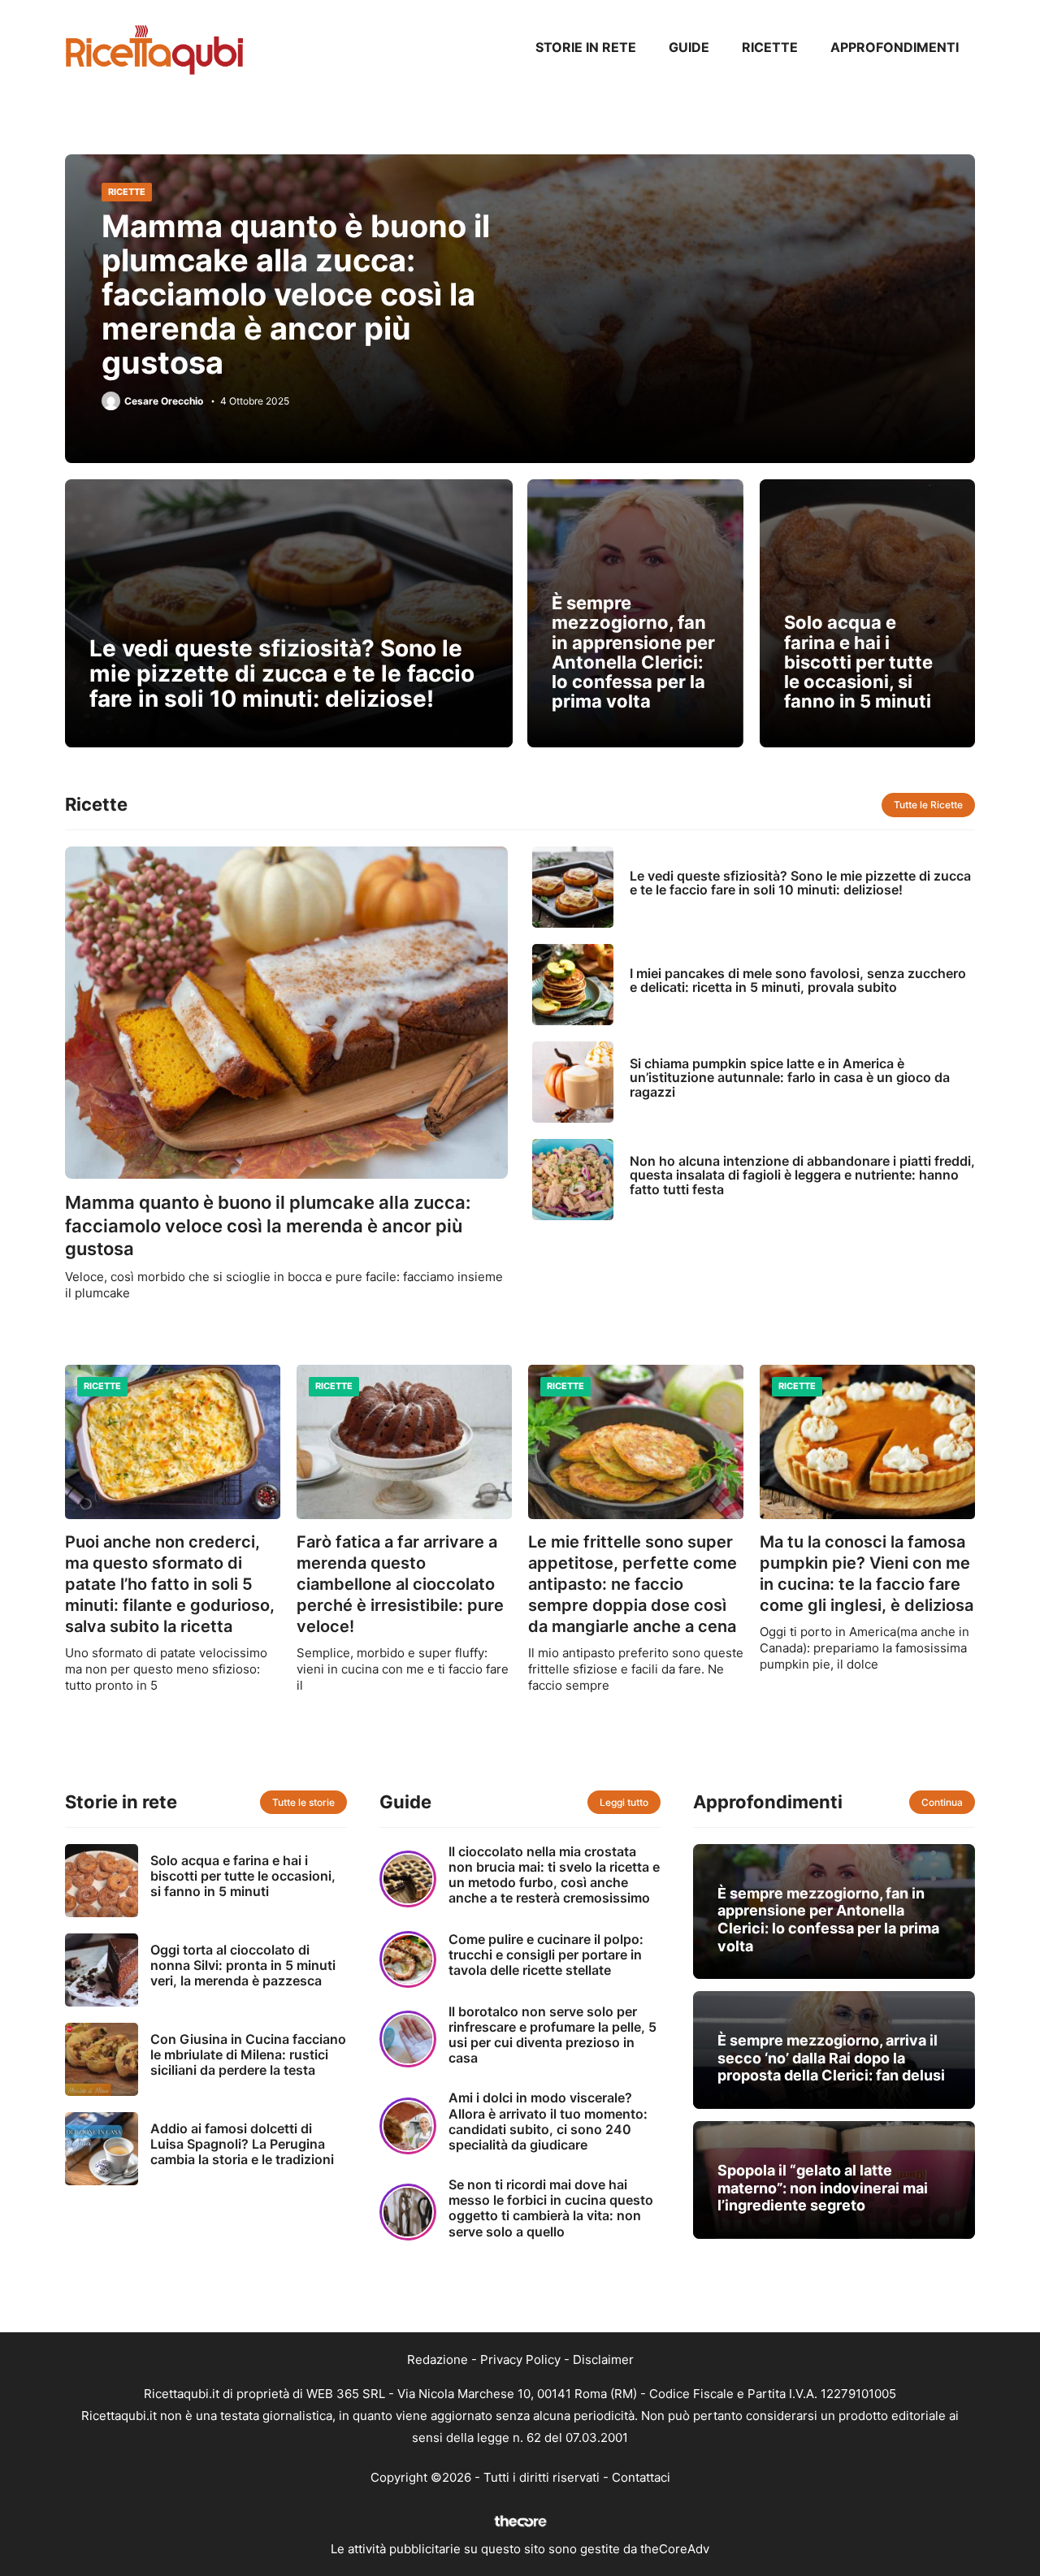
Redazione (438, 2360)
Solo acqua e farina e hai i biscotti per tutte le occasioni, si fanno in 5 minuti (858, 662)
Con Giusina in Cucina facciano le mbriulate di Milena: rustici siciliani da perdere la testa (248, 2054)
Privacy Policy (520, 2360)
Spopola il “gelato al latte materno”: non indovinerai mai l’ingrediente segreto (823, 2188)
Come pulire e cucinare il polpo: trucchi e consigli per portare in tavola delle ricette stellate (546, 1955)
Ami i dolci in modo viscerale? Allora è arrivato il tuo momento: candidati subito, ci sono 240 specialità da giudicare (548, 2121)
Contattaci (641, 2477)
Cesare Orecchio (164, 401)
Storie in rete (586, 47)
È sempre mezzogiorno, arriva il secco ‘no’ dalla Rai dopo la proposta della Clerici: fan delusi (831, 2058)
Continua (942, 1802)
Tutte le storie (303, 1802)
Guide (689, 47)
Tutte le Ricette (928, 805)
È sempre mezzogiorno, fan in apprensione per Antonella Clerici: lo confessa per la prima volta (633, 652)
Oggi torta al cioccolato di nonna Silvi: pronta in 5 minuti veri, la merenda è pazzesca (243, 1965)
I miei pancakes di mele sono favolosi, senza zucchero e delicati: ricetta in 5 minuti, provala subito (798, 981)
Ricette (770, 47)
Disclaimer (603, 2360)
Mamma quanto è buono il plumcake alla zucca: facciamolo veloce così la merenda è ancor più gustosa (296, 294)
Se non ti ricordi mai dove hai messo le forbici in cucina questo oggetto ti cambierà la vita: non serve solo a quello (551, 2208)
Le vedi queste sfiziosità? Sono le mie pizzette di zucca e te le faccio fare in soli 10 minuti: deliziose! (282, 673)
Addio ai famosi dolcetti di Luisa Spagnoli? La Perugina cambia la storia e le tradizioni (242, 2144)
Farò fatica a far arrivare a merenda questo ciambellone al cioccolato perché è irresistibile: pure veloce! (400, 1584)
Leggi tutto (624, 1802)
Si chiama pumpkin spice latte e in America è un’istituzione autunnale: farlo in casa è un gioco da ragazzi (790, 1078)
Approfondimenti (895, 47)
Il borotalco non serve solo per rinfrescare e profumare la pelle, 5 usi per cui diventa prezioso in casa (552, 2035)
